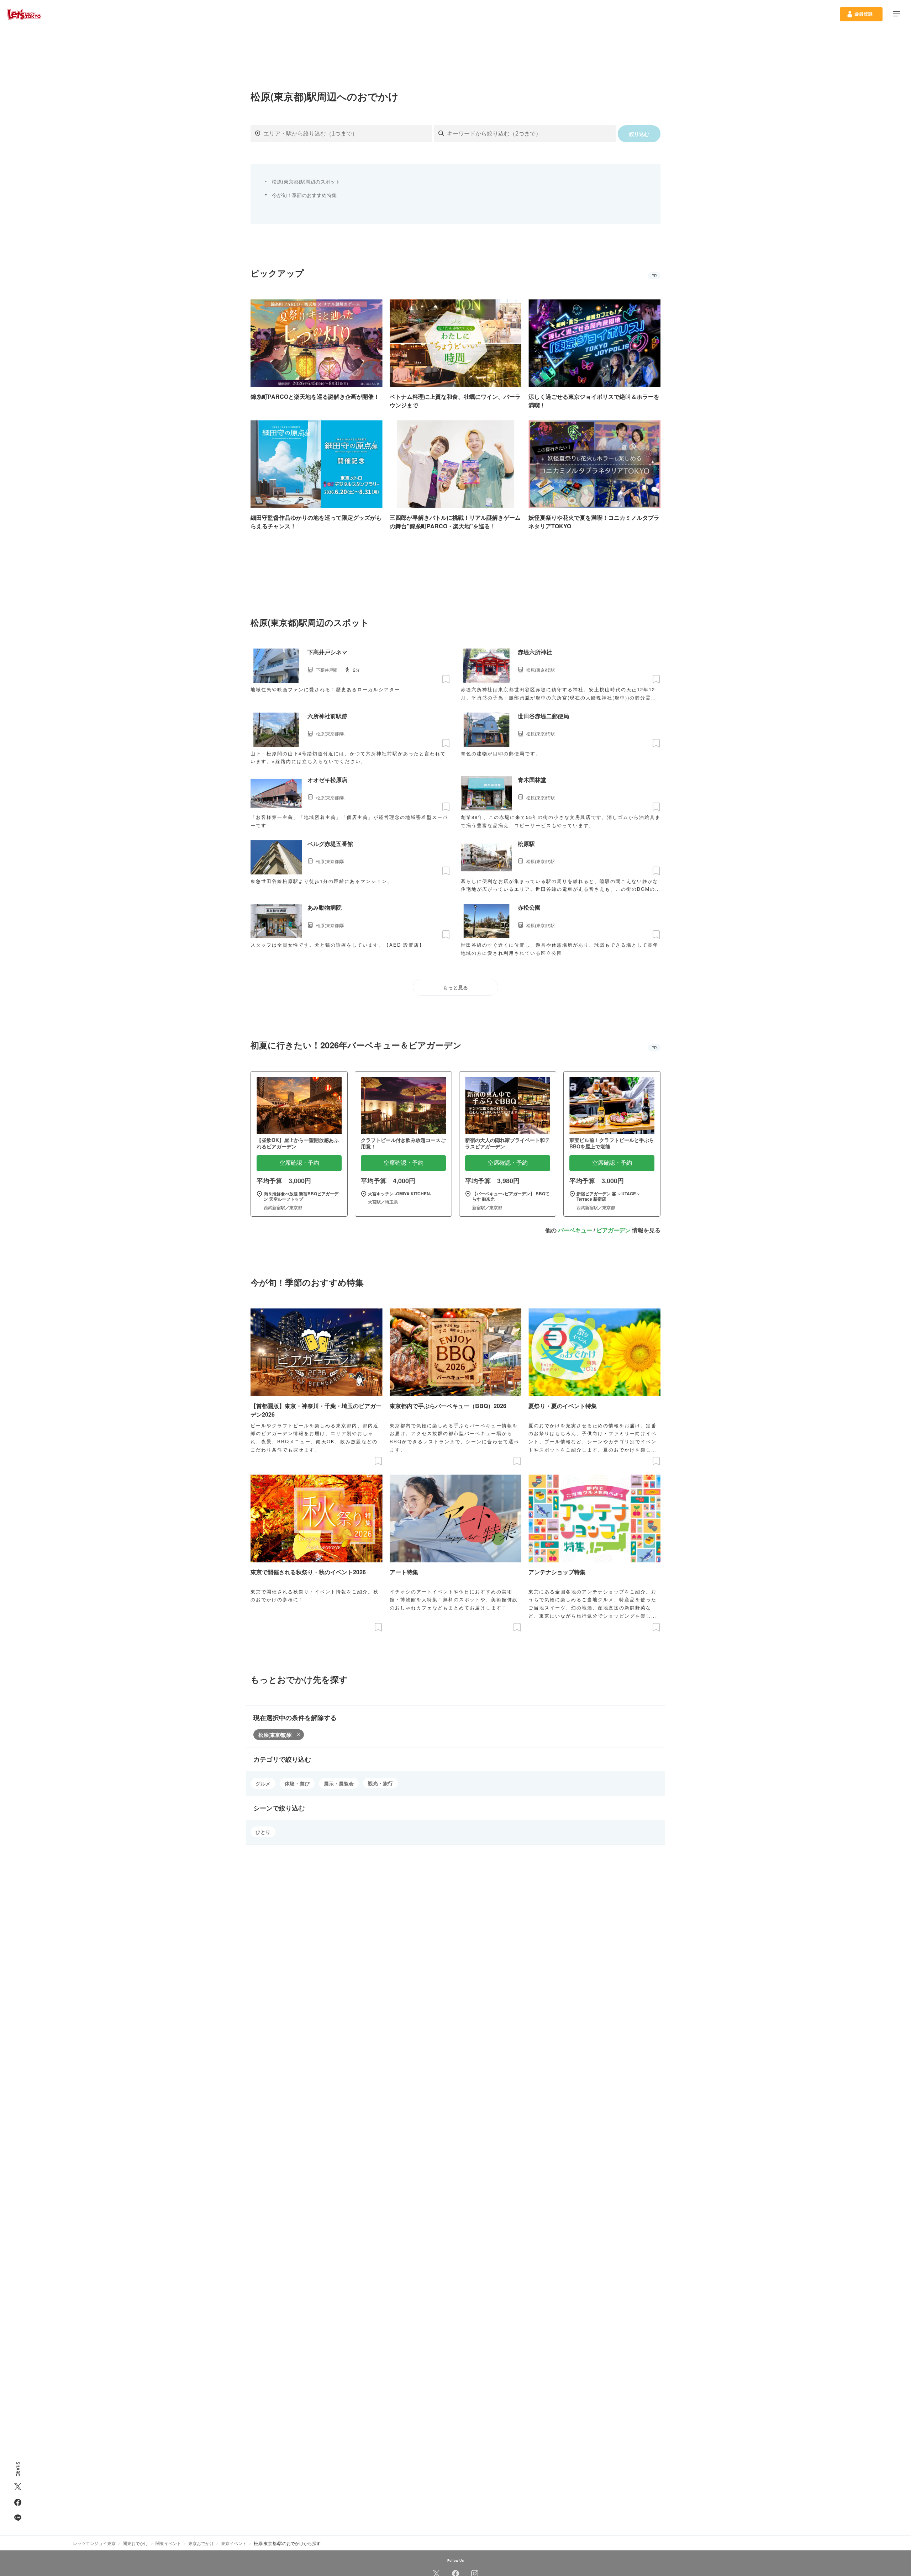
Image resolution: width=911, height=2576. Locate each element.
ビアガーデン (614, 1230)
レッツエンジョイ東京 (94, 2543)
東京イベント (234, 2543)
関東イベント (168, 2543)
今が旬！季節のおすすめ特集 (304, 195)
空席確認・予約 (299, 1163)
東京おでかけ (201, 2543)
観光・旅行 (380, 1783)
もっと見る (455, 988)
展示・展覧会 (339, 1783)
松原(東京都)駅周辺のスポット (306, 181)
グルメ (263, 1783)
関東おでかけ (136, 2543)
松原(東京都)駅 (275, 1735)
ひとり (263, 1832)
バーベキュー (575, 1230)
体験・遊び (297, 1783)
